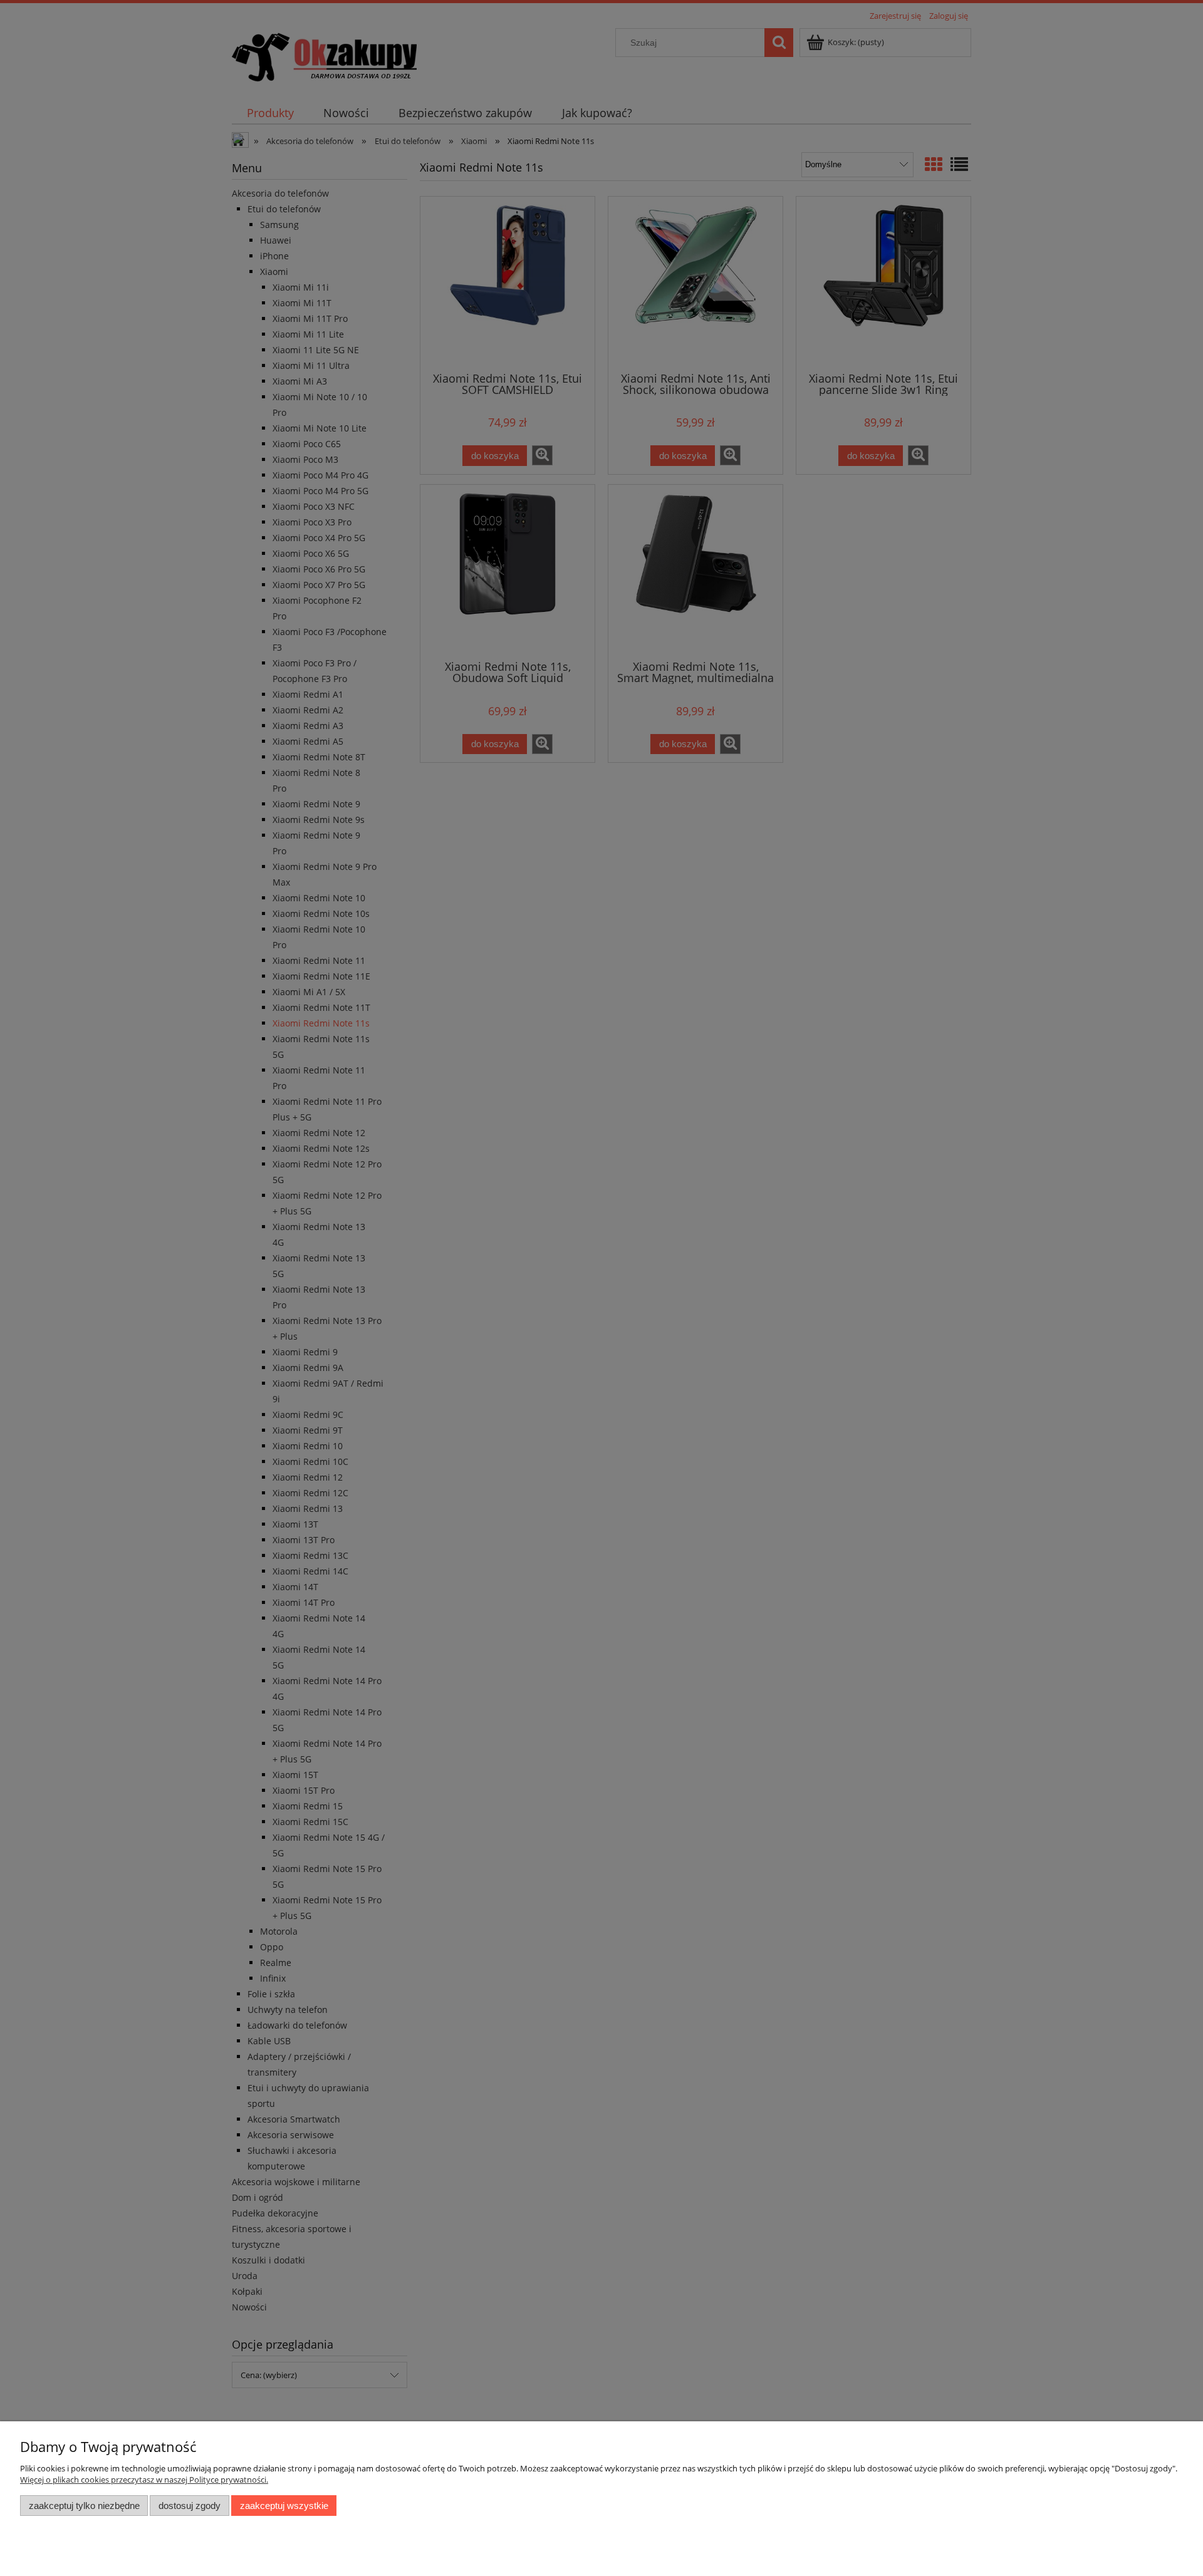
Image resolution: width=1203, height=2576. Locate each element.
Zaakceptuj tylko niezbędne (84, 2506)
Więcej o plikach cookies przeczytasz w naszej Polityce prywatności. (144, 2480)
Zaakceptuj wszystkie (284, 2506)
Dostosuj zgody (190, 2506)
